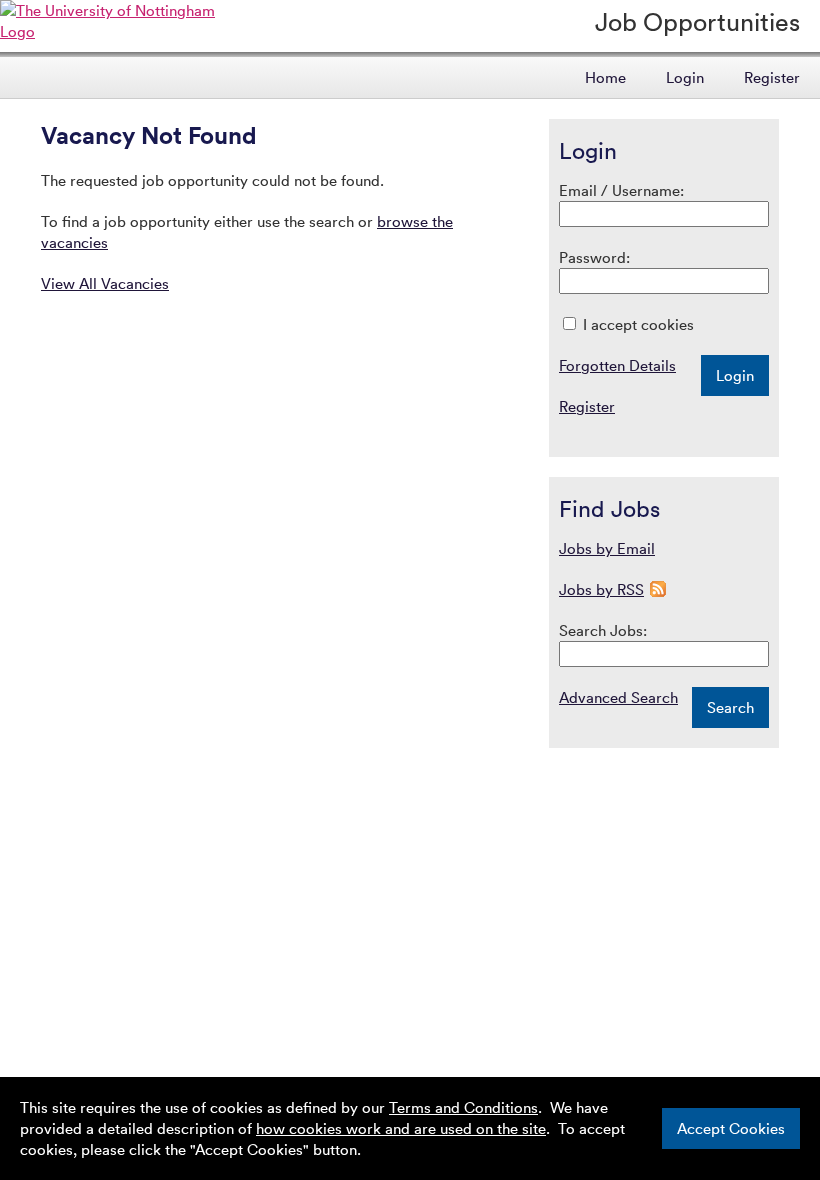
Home (605, 77)
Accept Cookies (731, 1128)
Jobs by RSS (601, 589)
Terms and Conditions (463, 1107)
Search (730, 707)
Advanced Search (618, 697)
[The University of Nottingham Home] (121, 31)
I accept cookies (636, 324)
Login (685, 77)
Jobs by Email (607, 548)
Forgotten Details (617, 365)
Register (772, 77)
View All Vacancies (105, 283)
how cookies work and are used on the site (401, 1128)
